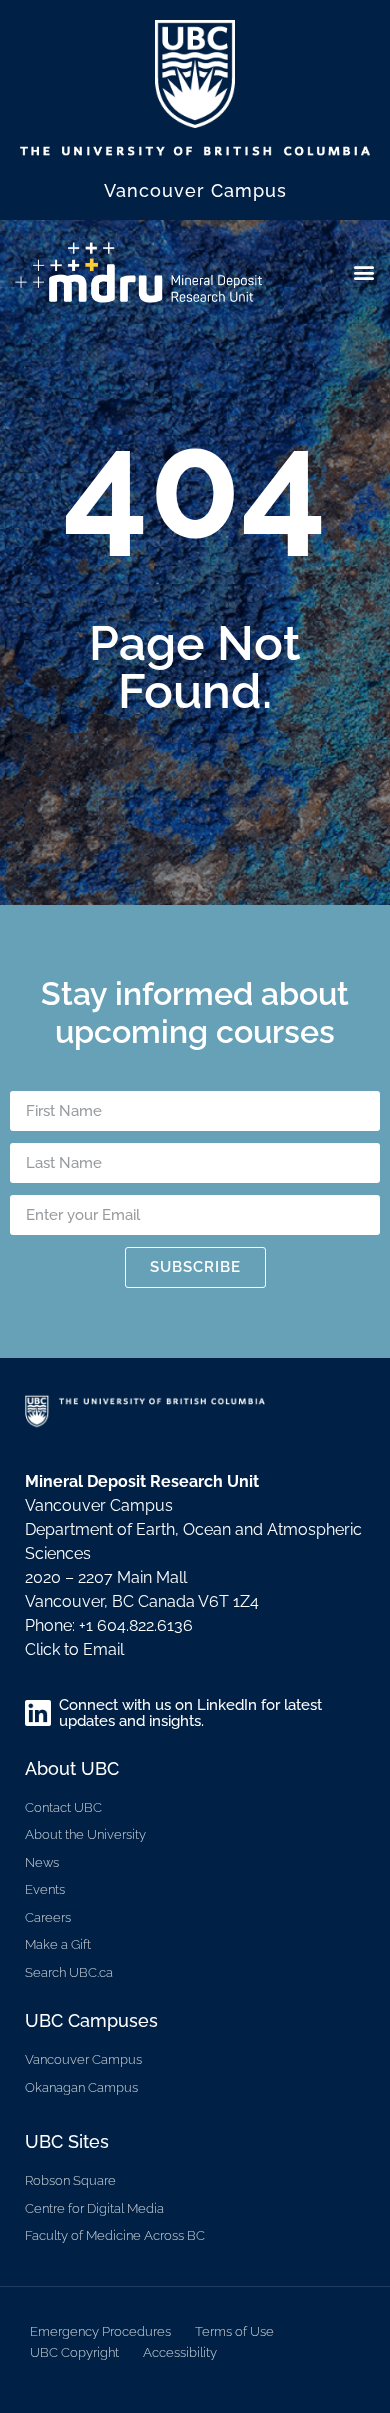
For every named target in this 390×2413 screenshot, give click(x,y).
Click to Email (74, 1649)
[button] (363, 271)
